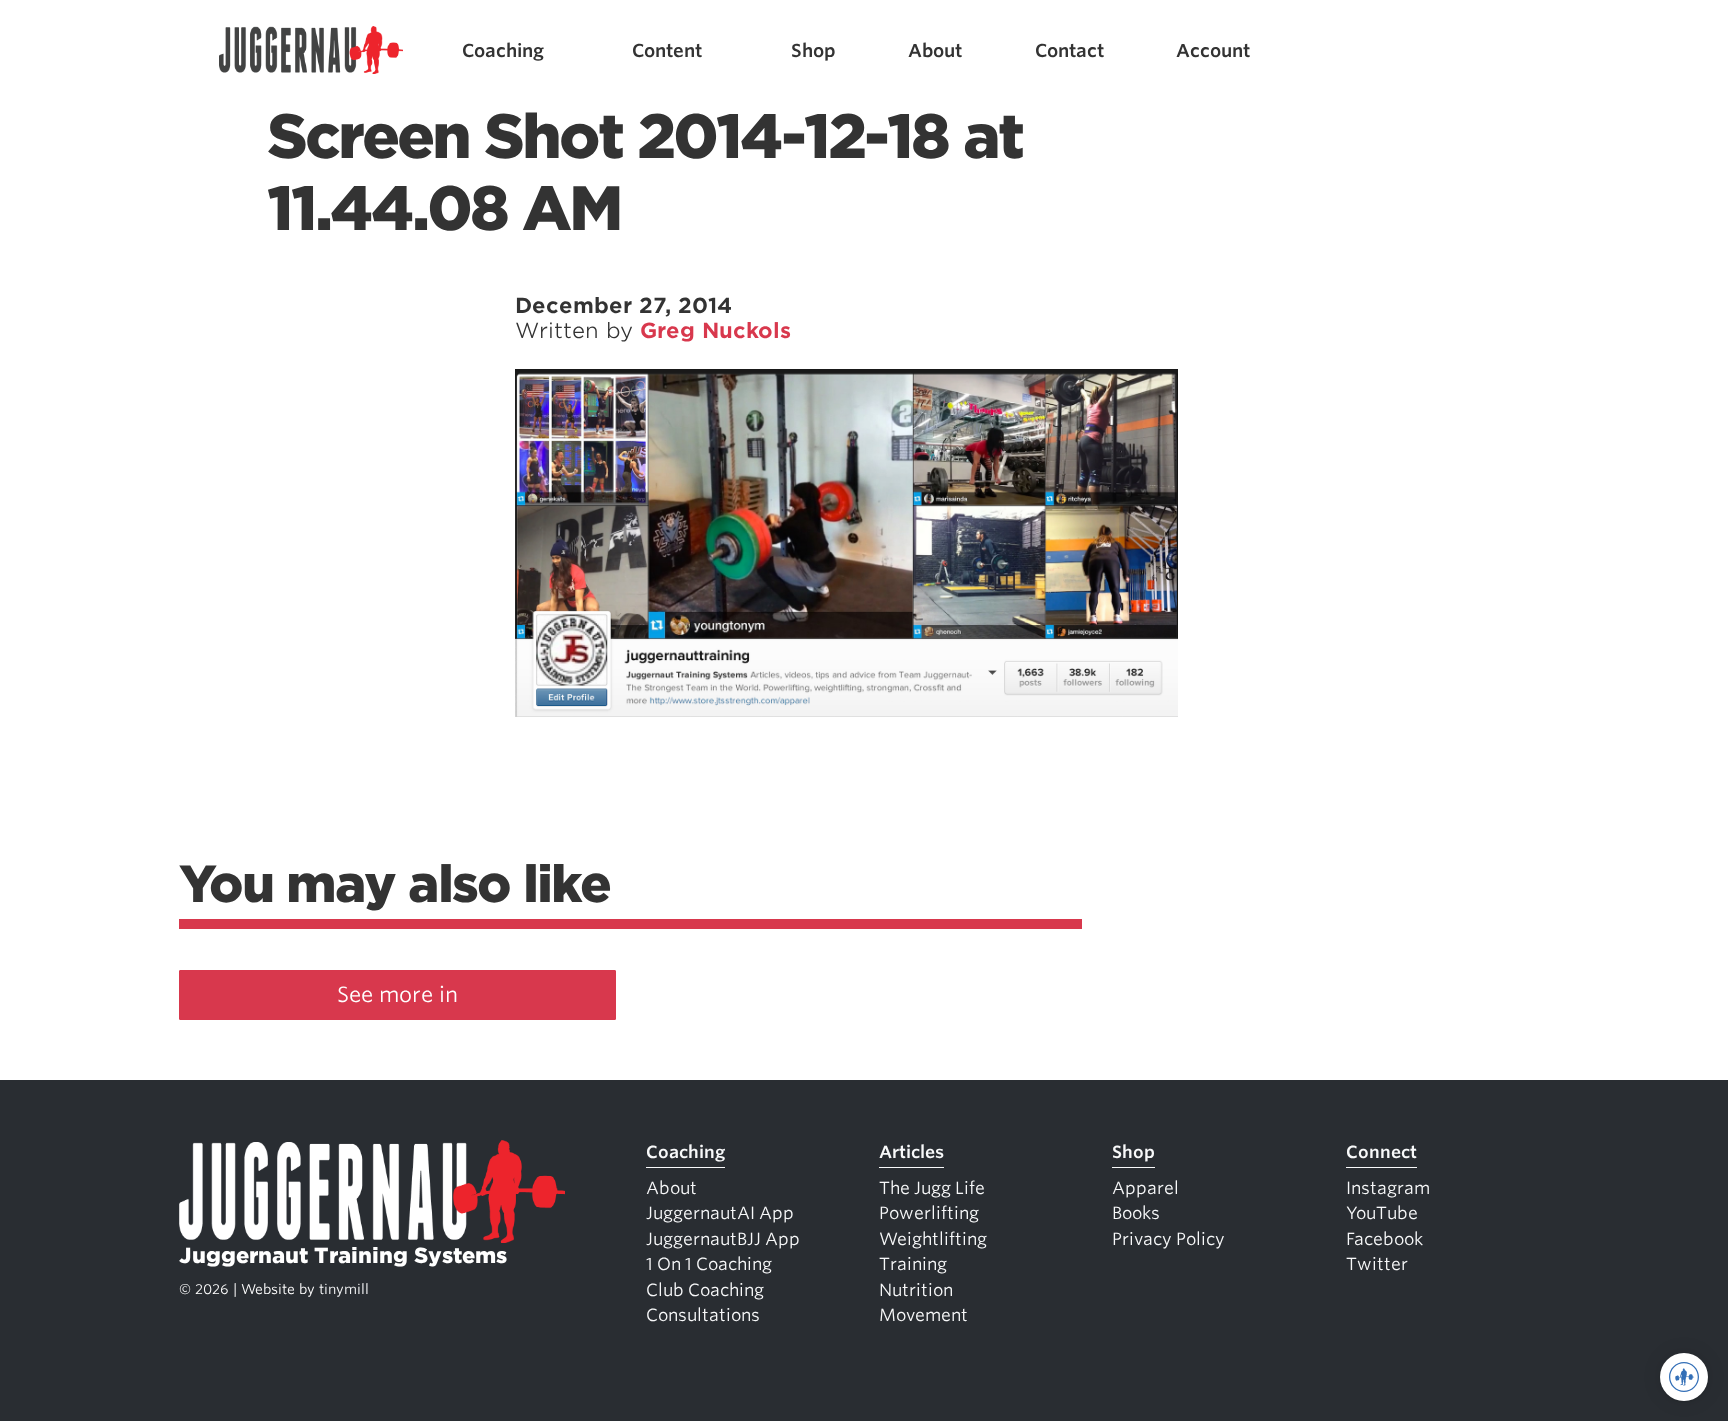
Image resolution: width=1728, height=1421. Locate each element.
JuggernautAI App (720, 1213)
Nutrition (916, 1290)
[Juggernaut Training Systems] (311, 50)
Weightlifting (933, 1239)
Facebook (1384, 1239)
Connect (1381, 1152)
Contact (1069, 50)
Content (667, 50)
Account (1213, 50)
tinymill (344, 1289)
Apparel (1145, 1188)
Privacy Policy (1168, 1239)
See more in (397, 994)
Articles (911, 1152)
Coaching (503, 50)
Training (913, 1264)
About (935, 50)
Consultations (703, 1315)
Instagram (1388, 1188)
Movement (923, 1315)
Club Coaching (705, 1290)
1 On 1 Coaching (709, 1264)
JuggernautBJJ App (723, 1239)
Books (1136, 1213)
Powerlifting (929, 1213)
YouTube (1382, 1213)
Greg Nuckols (715, 330)
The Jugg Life (932, 1188)
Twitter (1377, 1264)
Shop (813, 50)
